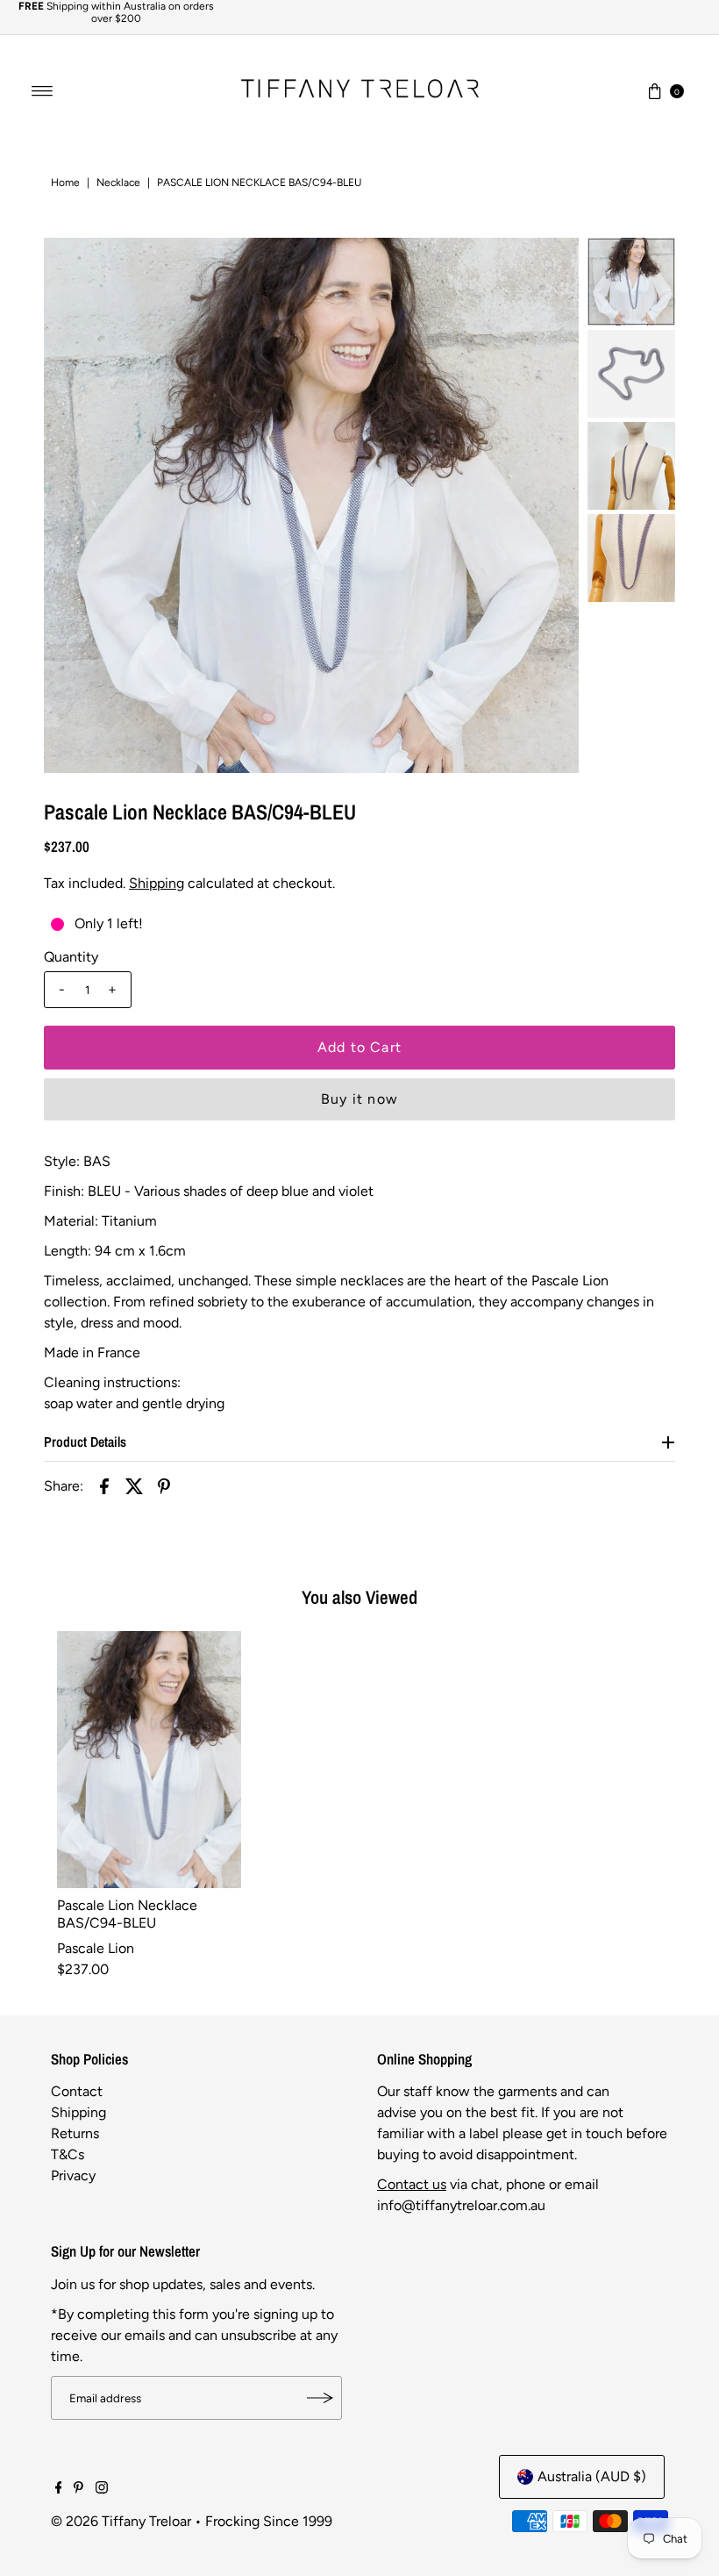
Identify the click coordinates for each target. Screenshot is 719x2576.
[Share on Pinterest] (164, 1485)
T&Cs (68, 2154)
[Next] (551, 505)
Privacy (73, 2175)
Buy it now (359, 1099)
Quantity (71, 957)
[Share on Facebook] (104, 1485)
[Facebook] (59, 2489)
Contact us (412, 2184)
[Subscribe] (320, 2398)
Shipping (157, 883)
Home (65, 182)
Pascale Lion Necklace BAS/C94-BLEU (127, 1914)
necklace (118, 182)
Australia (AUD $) (592, 2476)
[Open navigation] (43, 91)
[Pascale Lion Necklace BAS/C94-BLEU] (149, 1760)
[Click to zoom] (551, 266)
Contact (77, 2091)
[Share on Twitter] (134, 1485)
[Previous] (72, 505)
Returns (75, 2133)
